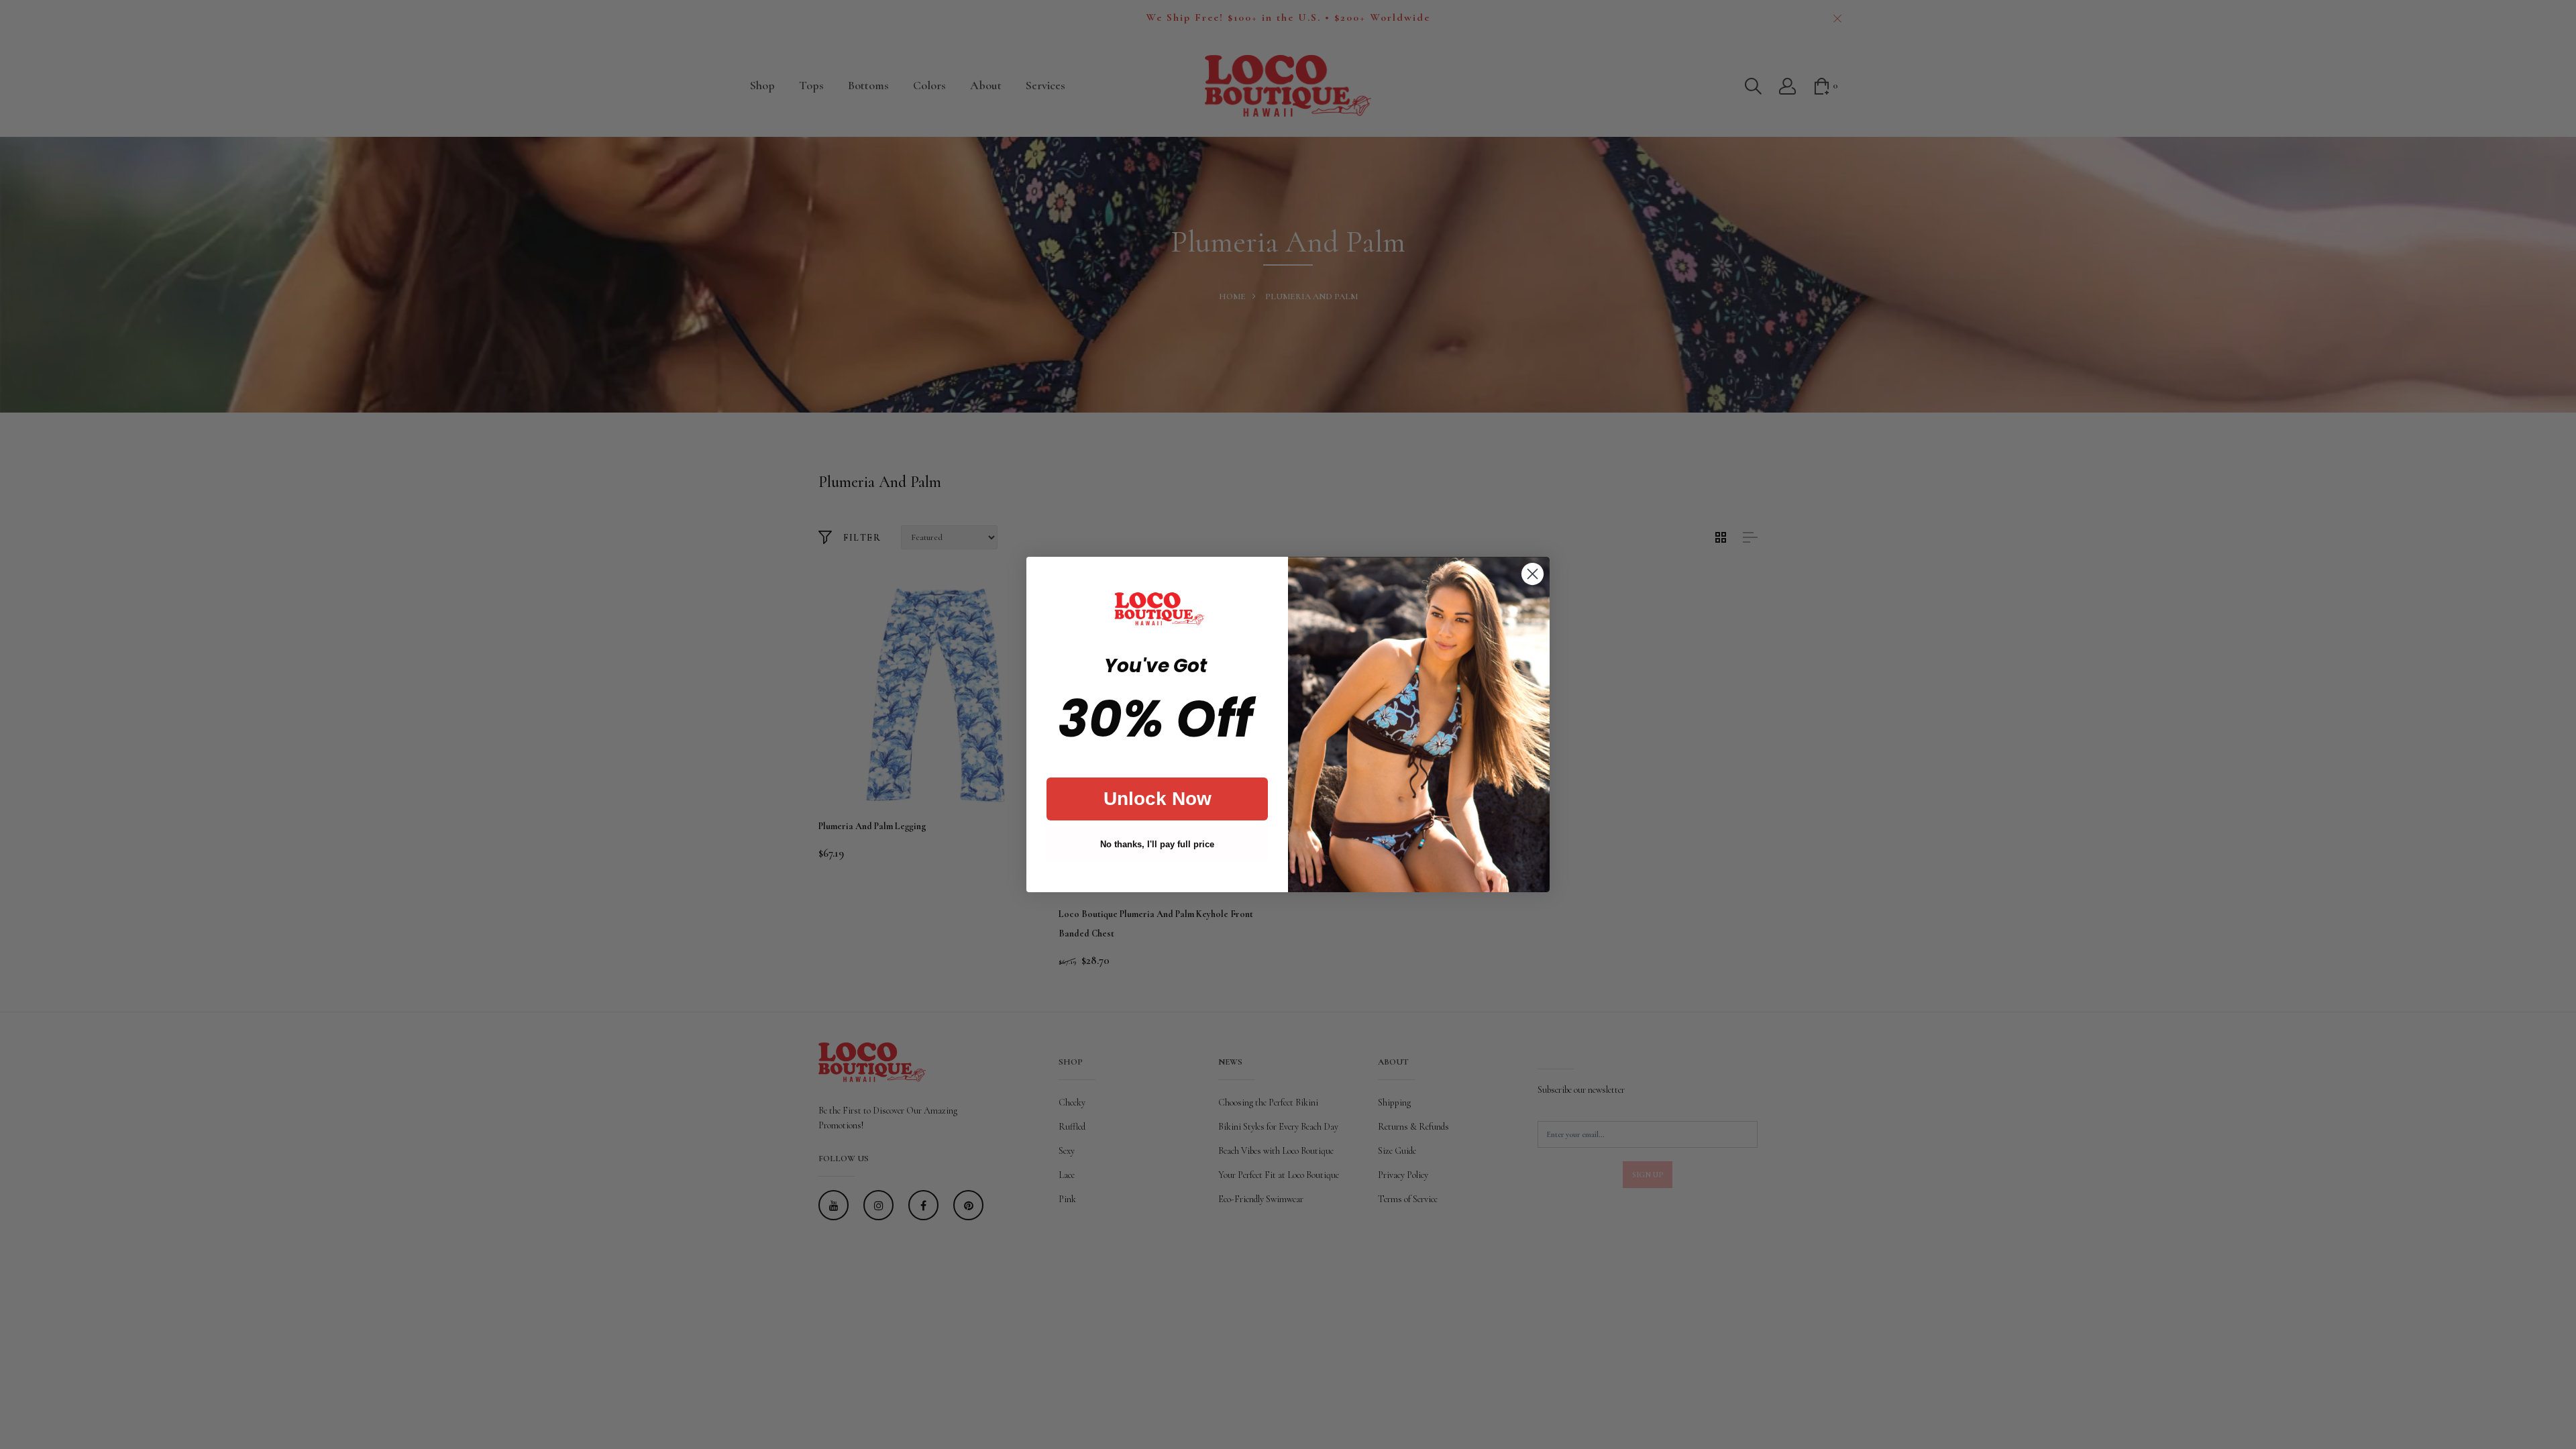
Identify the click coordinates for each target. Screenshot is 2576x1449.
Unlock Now (1158, 799)
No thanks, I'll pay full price (1157, 844)
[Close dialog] (1533, 574)
